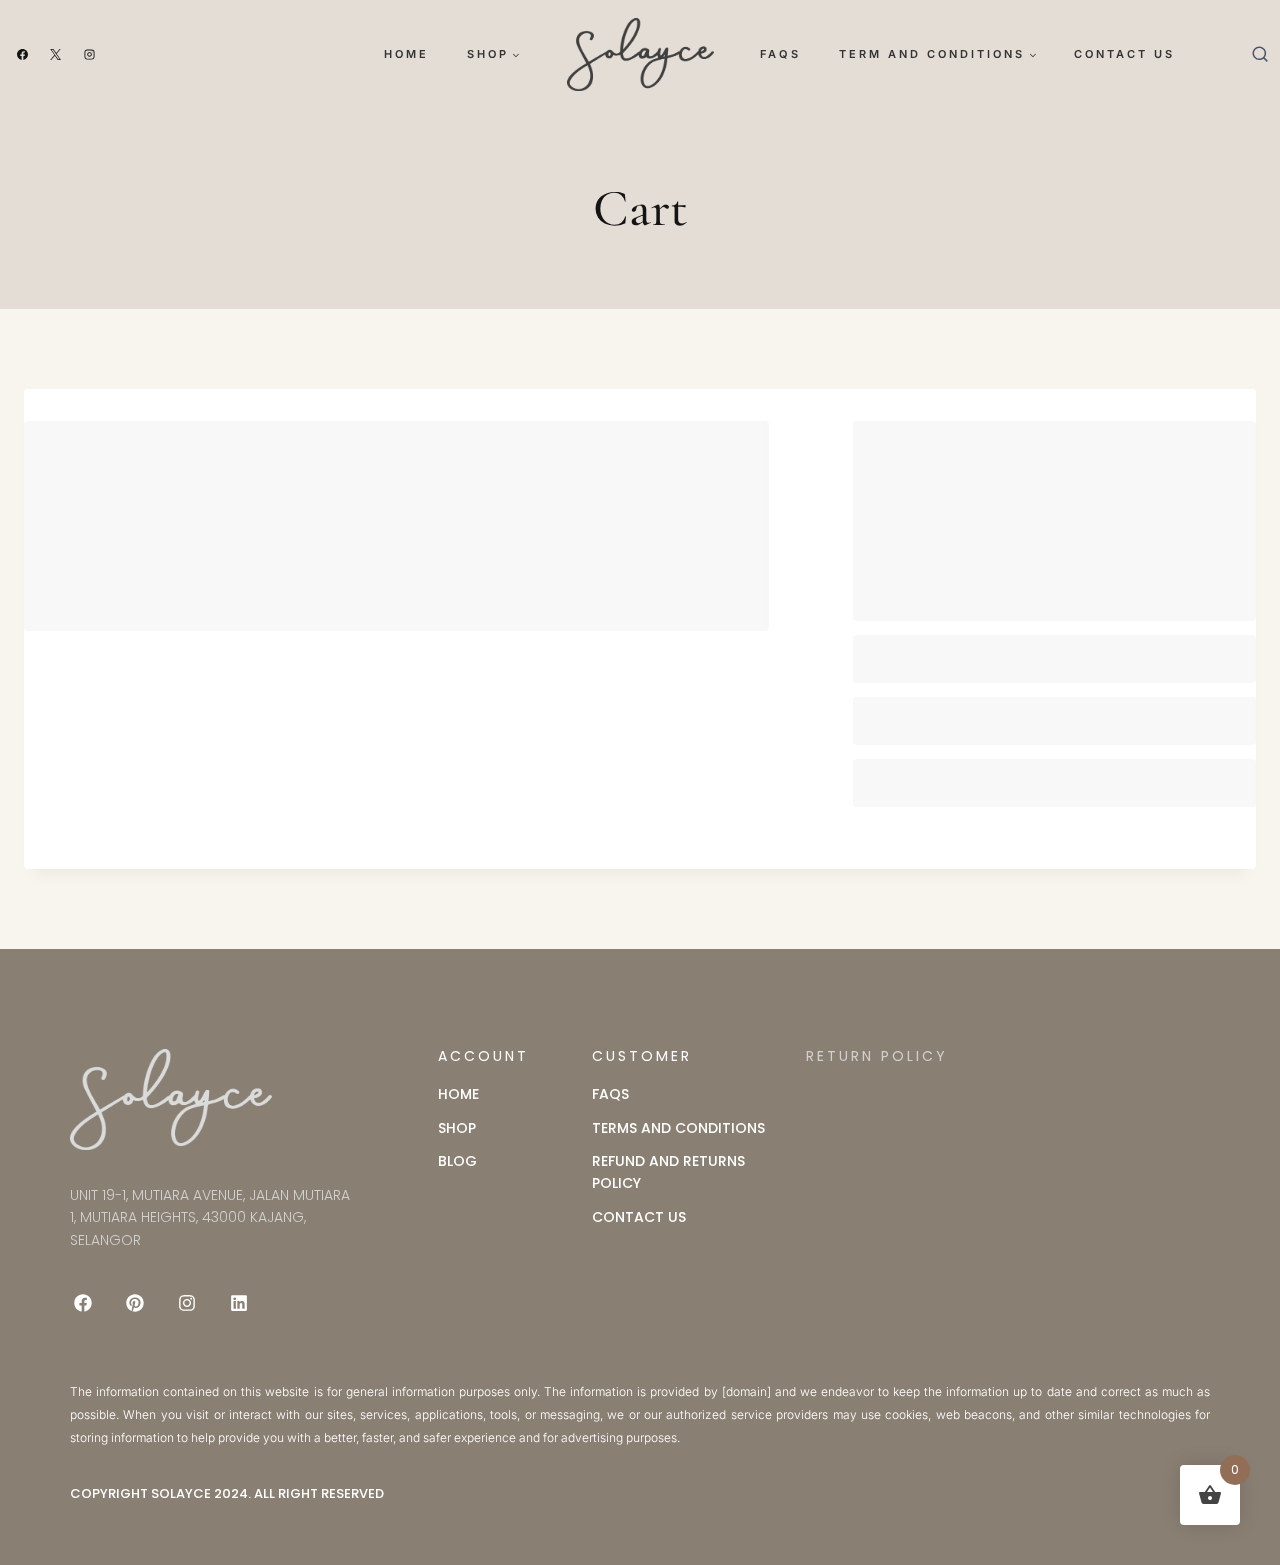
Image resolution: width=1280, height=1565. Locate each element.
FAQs (780, 54)
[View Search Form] (1260, 54)
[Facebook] (22, 55)
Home (406, 54)
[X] (56, 55)
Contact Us (1124, 54)
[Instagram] (90, 55)
